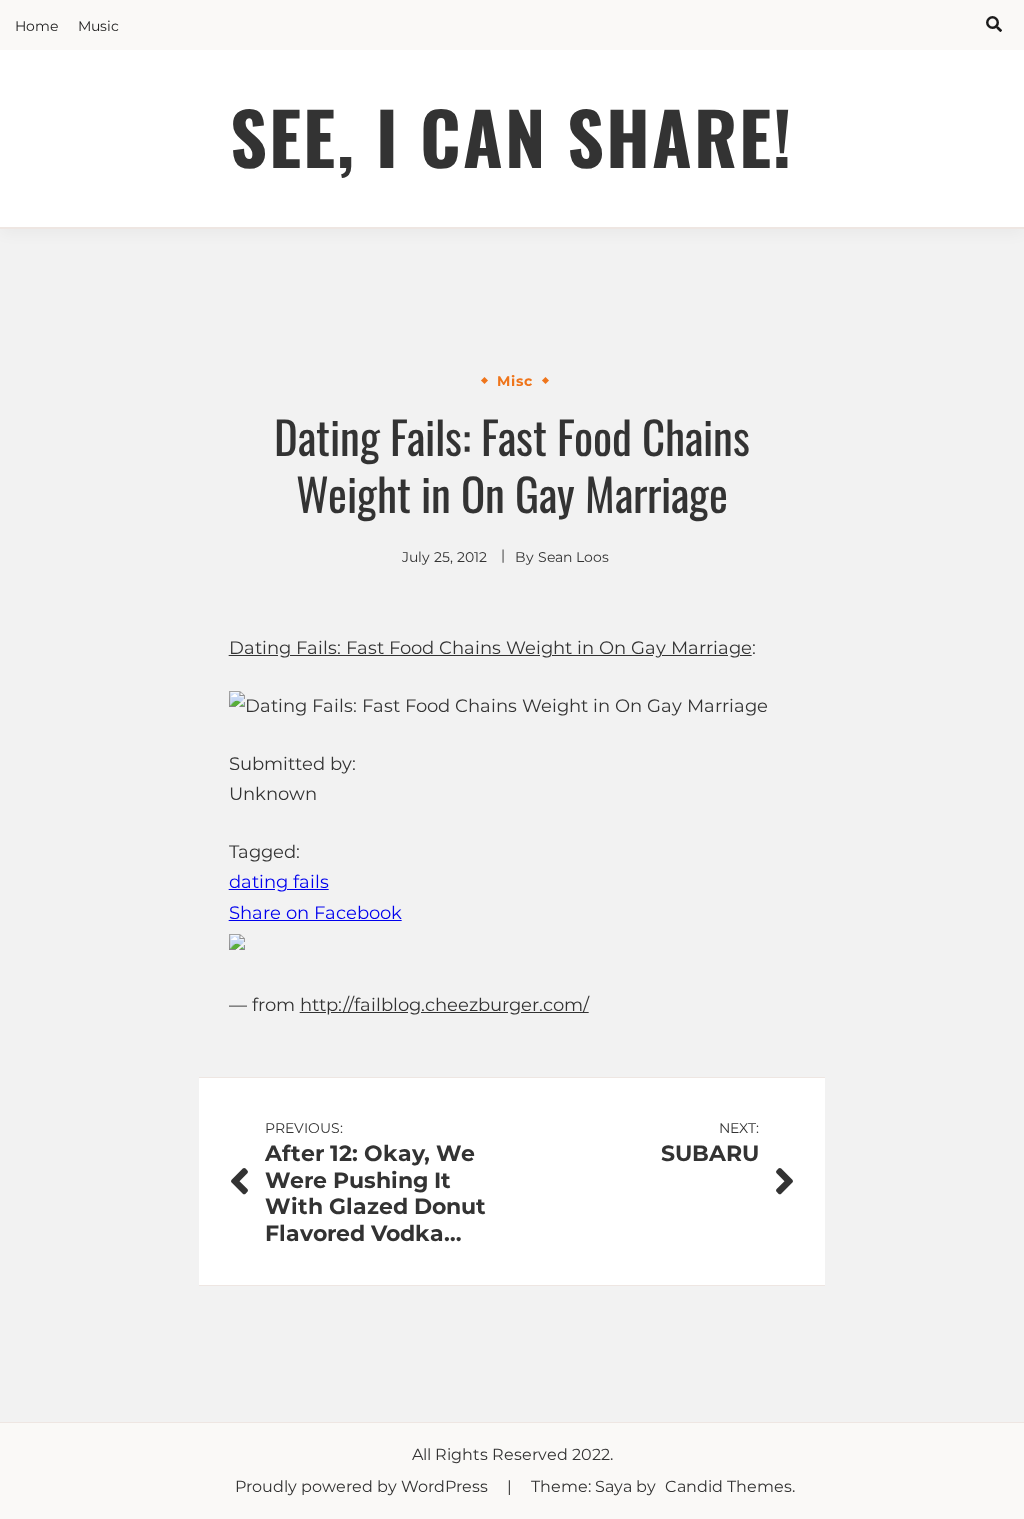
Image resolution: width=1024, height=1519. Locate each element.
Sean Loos (573, 557)
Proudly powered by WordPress (363, 1486)
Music (98, 26)
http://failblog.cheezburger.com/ (444, 1005)
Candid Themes (728, 1486)
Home (36, 26)
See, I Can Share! (512, 135)
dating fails (279, 882)
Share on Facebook (315, 913)
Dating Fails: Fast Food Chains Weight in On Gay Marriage (490, 648)
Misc (515, 381)
